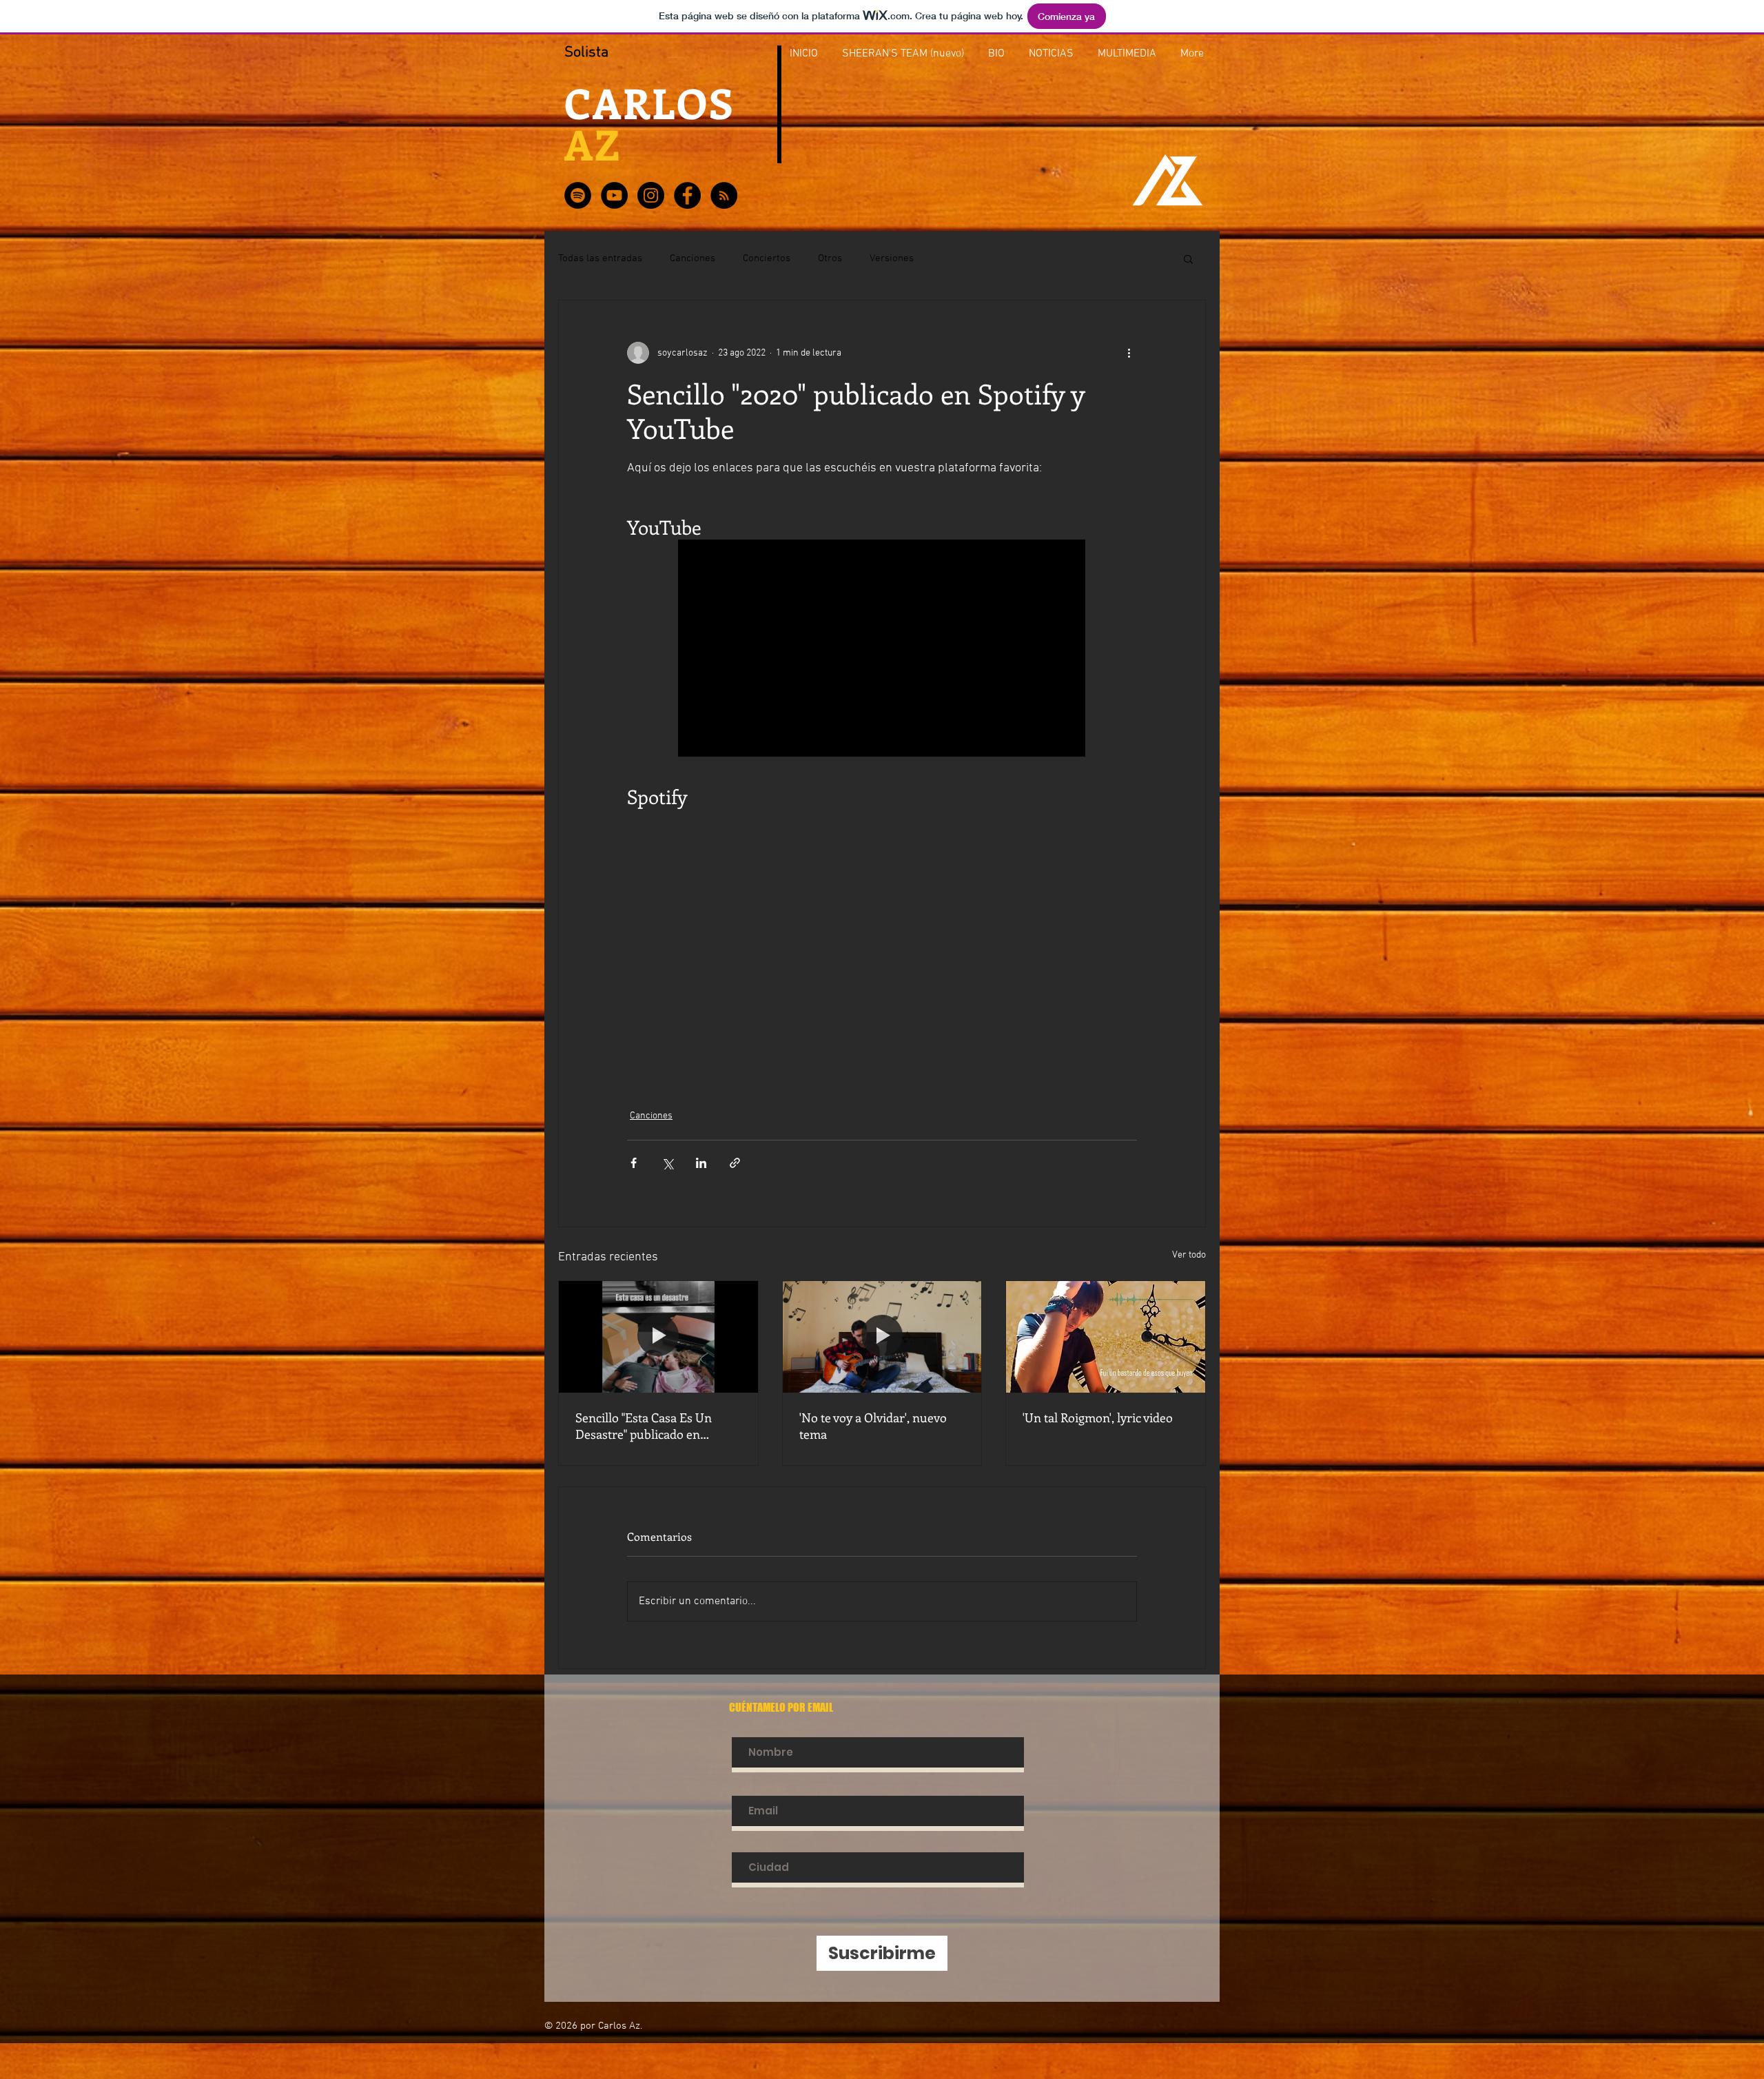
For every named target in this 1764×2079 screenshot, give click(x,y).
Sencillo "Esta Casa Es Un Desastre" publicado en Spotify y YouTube (644, 1426)
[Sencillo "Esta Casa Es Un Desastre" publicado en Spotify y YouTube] (658, 1337)
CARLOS (656, 102)
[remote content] (882, 649)
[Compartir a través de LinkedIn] (701, 1163)
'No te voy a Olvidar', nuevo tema (873, 1426)
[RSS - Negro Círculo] (724, 195)
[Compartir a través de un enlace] (735, 1163)
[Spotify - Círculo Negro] (578, 195)
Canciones (693, 258)
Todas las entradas (600, 258)
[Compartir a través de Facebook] (634, 1163)
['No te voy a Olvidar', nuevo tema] (882, 1337)
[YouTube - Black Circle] (614, 195)
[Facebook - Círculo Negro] (687, 195)
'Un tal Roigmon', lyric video (1098, 1417)
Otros (830, 258)
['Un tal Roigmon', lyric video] (1106, 1337)
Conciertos (767, 258)
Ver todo (1189, 1255)
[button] (1188, 258)
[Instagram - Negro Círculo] (651, 195)
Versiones (892, 258)
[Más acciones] (1129, 353)
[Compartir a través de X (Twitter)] (667, 1163)
